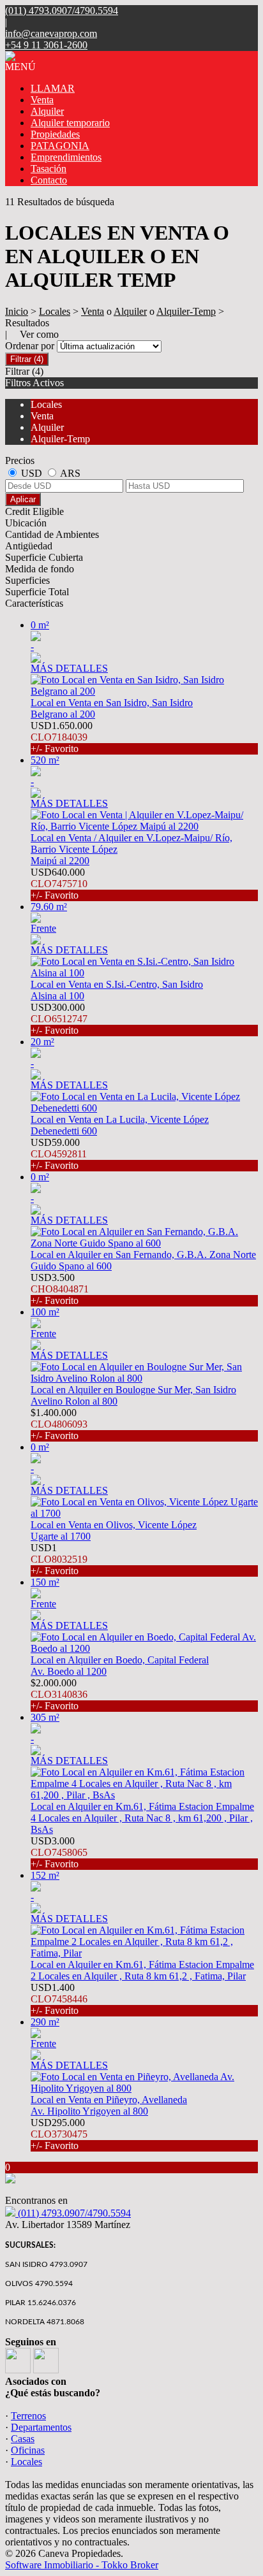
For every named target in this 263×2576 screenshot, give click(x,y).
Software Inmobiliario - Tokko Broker (82, 2565)
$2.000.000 (59, 1694)
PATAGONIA (60, 146)
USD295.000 (59, 2134)
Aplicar (23, 499)
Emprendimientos (66, 157)
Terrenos (28, 2416)
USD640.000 (59, 884)
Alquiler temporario (70, 123)
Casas (23, 2439)
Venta (42, 100)
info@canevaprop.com (51, 33)
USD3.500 (60, 1289)
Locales (55, 311)
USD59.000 (59, 1154)
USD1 (59, 1559)
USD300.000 (59, 1019)
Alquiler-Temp (186, 311)
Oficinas (28, 2450)
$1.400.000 (59, 1424)
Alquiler (47, 111)
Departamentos (41, 2427)
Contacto (49, 180)
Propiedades (55, 134)
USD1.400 (59, 1999)
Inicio (17, 311)
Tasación (49, 169)
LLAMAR (53, 88)
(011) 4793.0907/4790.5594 (73, 2213)
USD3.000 (59, 1852)
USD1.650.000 (62, 737)
